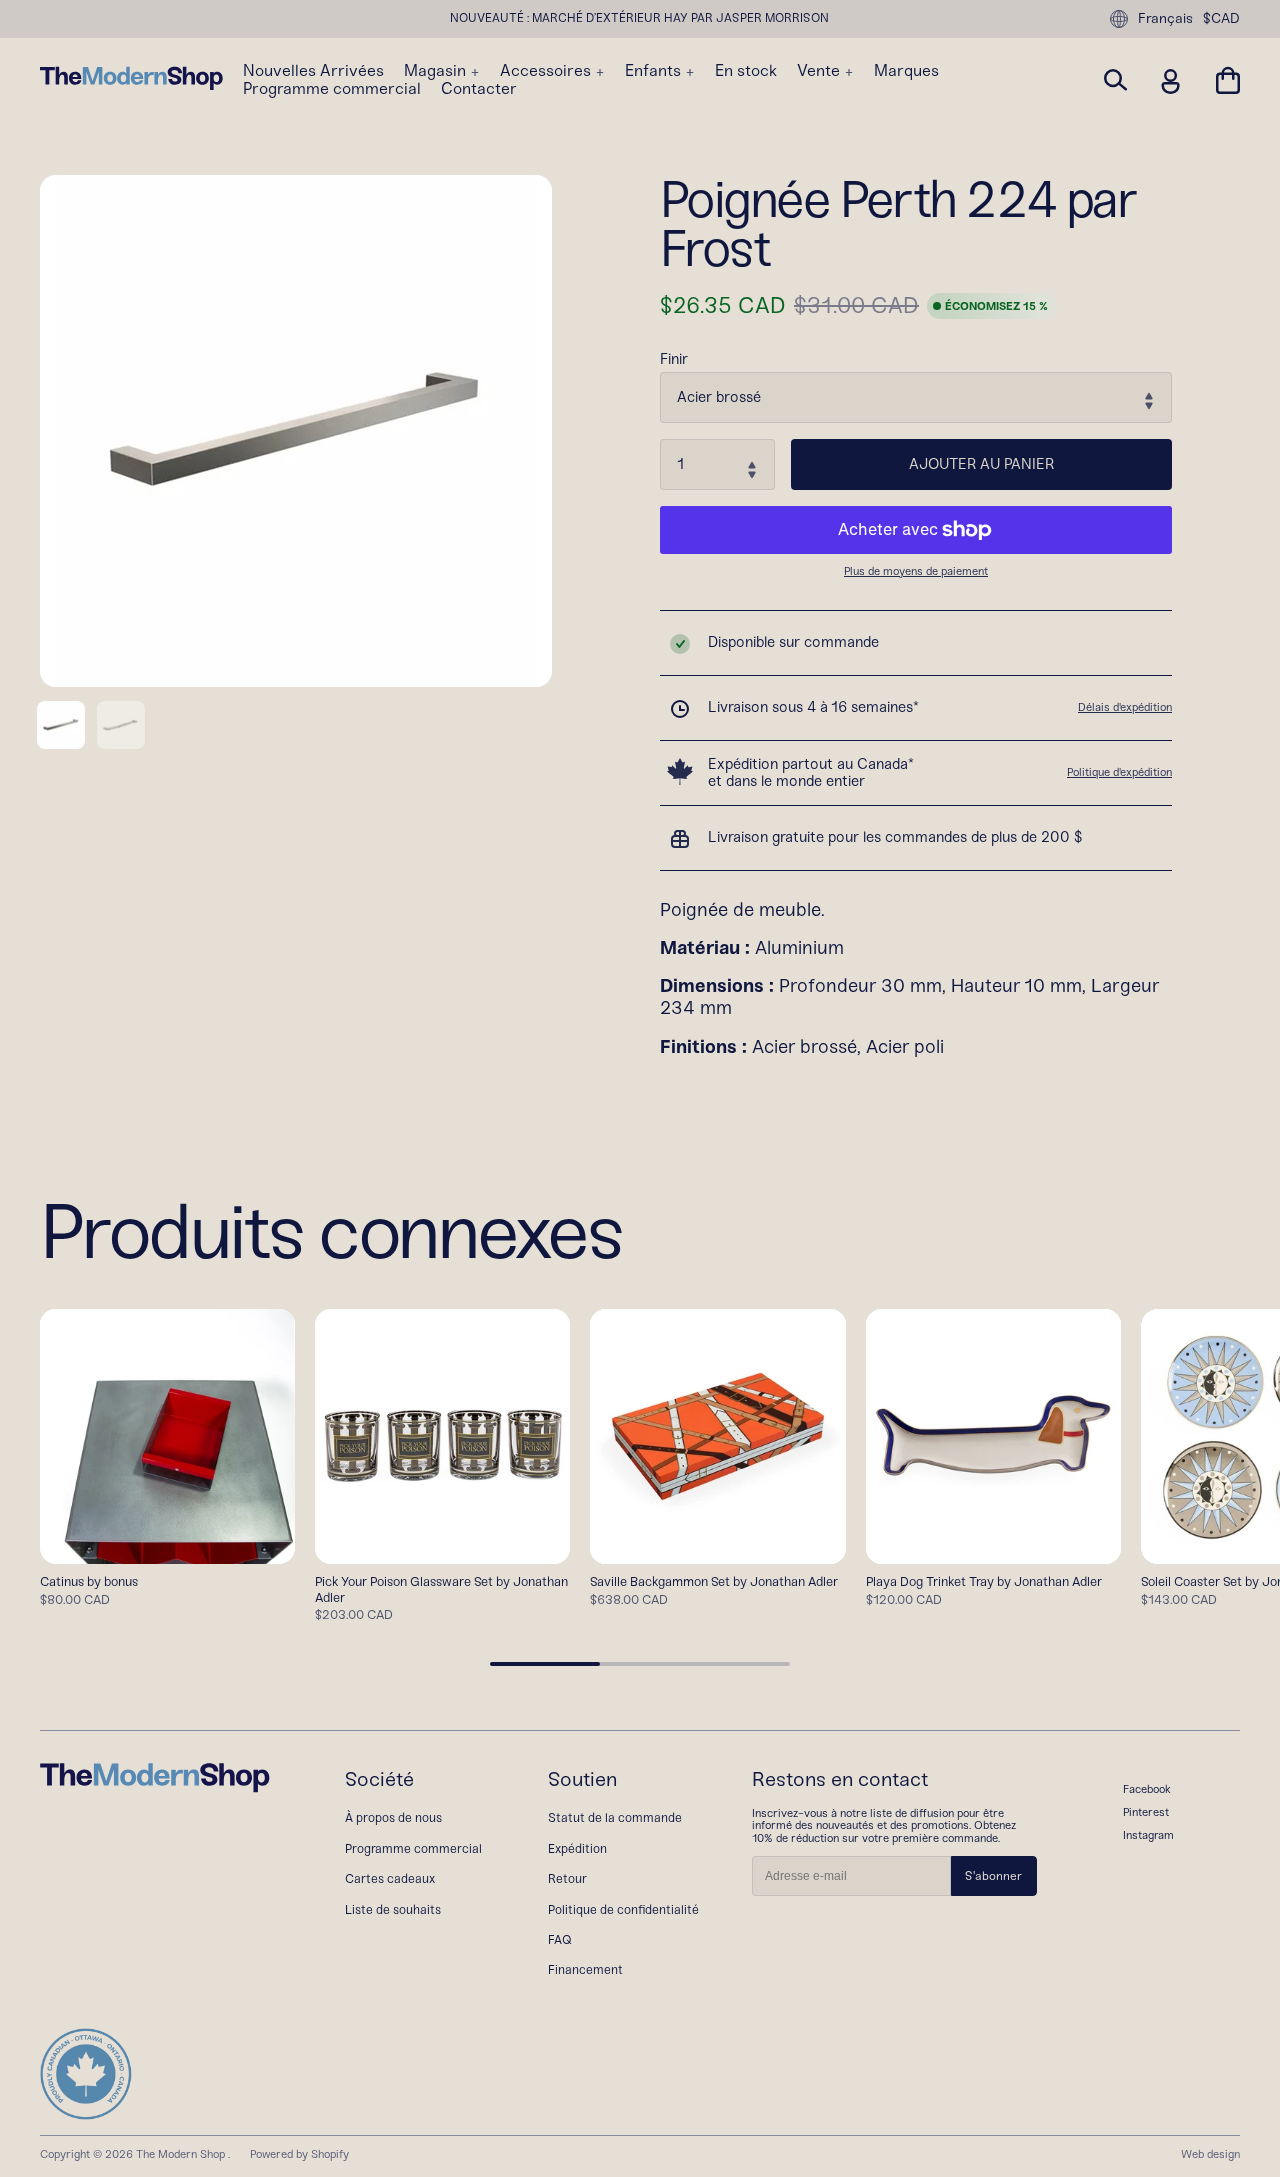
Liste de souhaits (393, 1909)
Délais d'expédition (1125, 707)
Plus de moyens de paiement (916, 571)
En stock (746, 71)
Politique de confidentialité (623, 1909)
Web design (1210, 2154)
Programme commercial (332, 89)
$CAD (1221, 19)
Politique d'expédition (1119, 772)
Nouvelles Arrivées (313, 71)
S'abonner (993, 1876)
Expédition (577, 1848)
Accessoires (547, 71)
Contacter (479, 89)
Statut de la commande (615, 1817)
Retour (567, 1878)
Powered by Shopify (299, 2154)
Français (1165, 18)
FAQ (560, 1939)
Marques (906, 71)
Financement (585, 1969)
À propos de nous (393, 1817)
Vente (820, 71)
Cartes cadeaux (390, 1878)
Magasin (437, 71)
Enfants (655, 71)
